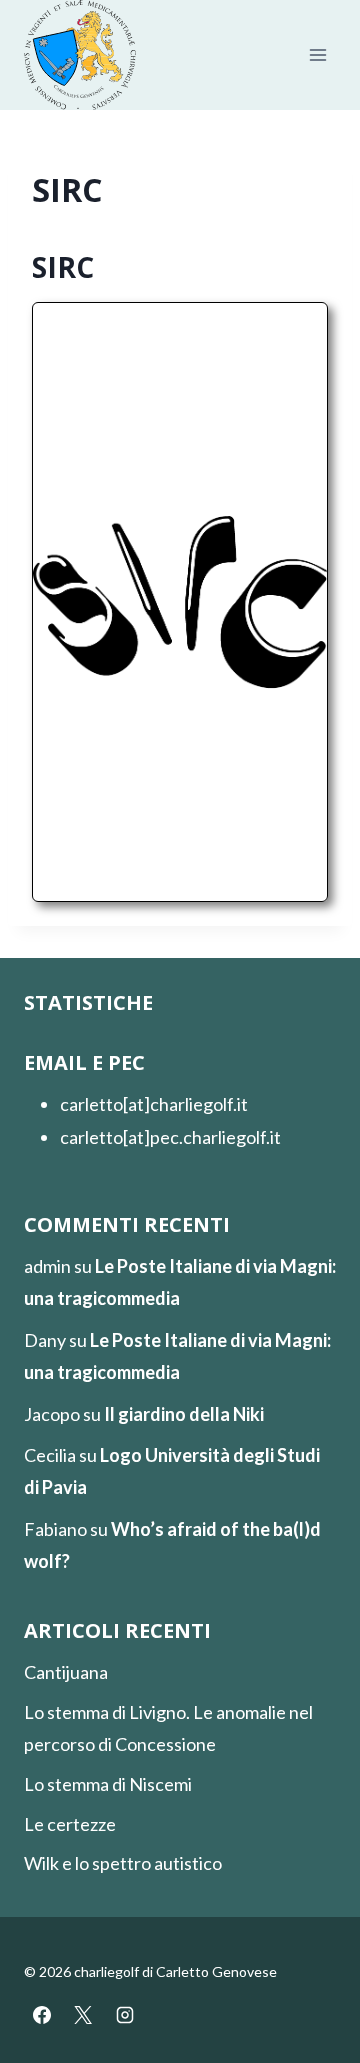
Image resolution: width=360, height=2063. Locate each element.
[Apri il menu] (317, 55)
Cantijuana (66, 1672)
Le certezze (70, 1824)
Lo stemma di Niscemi (108, 1784)
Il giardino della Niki (184, 1414)
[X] (83, 2015)
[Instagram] (125, 2015)
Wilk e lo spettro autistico (123, 1863)
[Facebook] (42, 2015)
